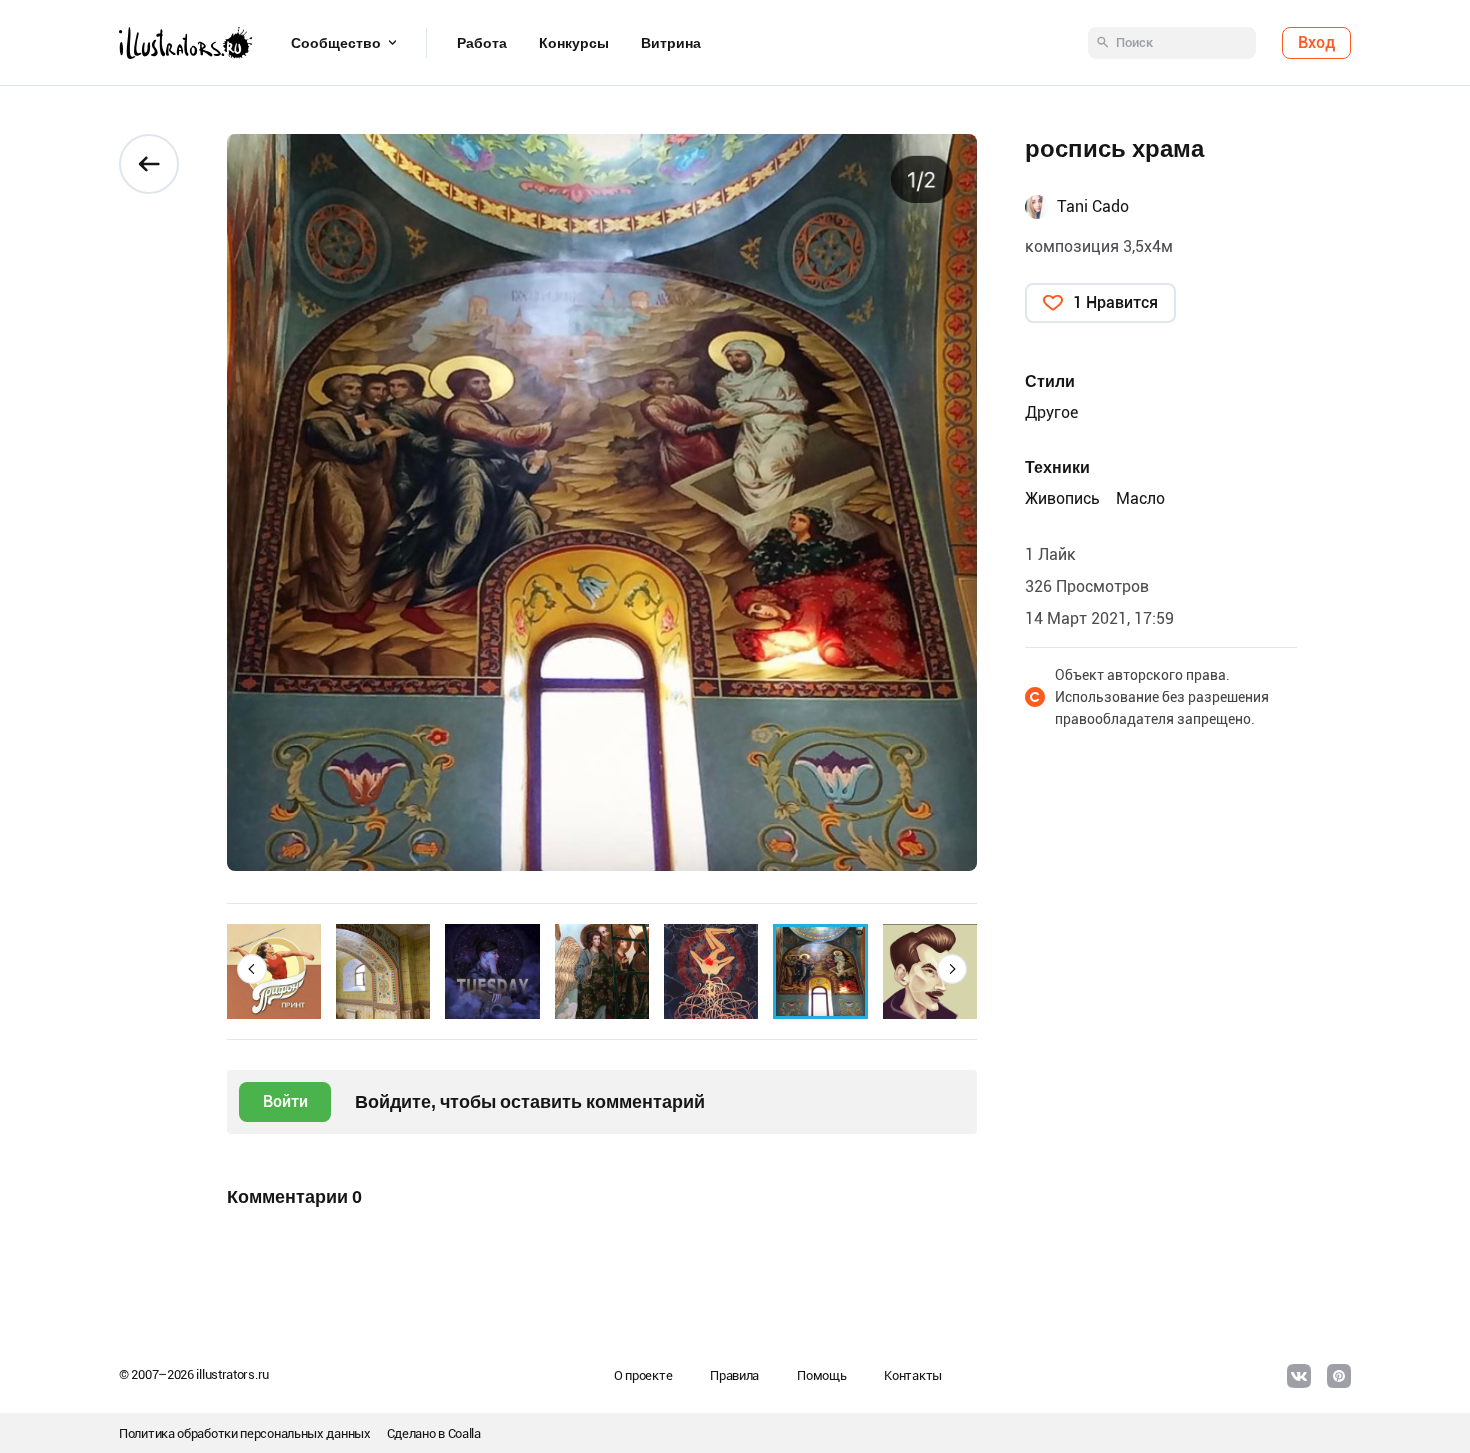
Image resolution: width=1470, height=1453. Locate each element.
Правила (734, 1375)
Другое (1051, 412)
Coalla (464, 1433)
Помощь (821, 1375)
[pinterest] (1339, 1376)
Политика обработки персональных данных (245, 1433)
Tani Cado (1093, 206)
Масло (1140, 498)
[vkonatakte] (1299, 1376)
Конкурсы (574, 43)
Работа (482, 43)
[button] (252, 969)
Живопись (1062, 498)
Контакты (913, 1375)
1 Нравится (1115, 302)
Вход (1316, 42)
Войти (285, 1101)
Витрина (671, 43)
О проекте (643, 1375)
